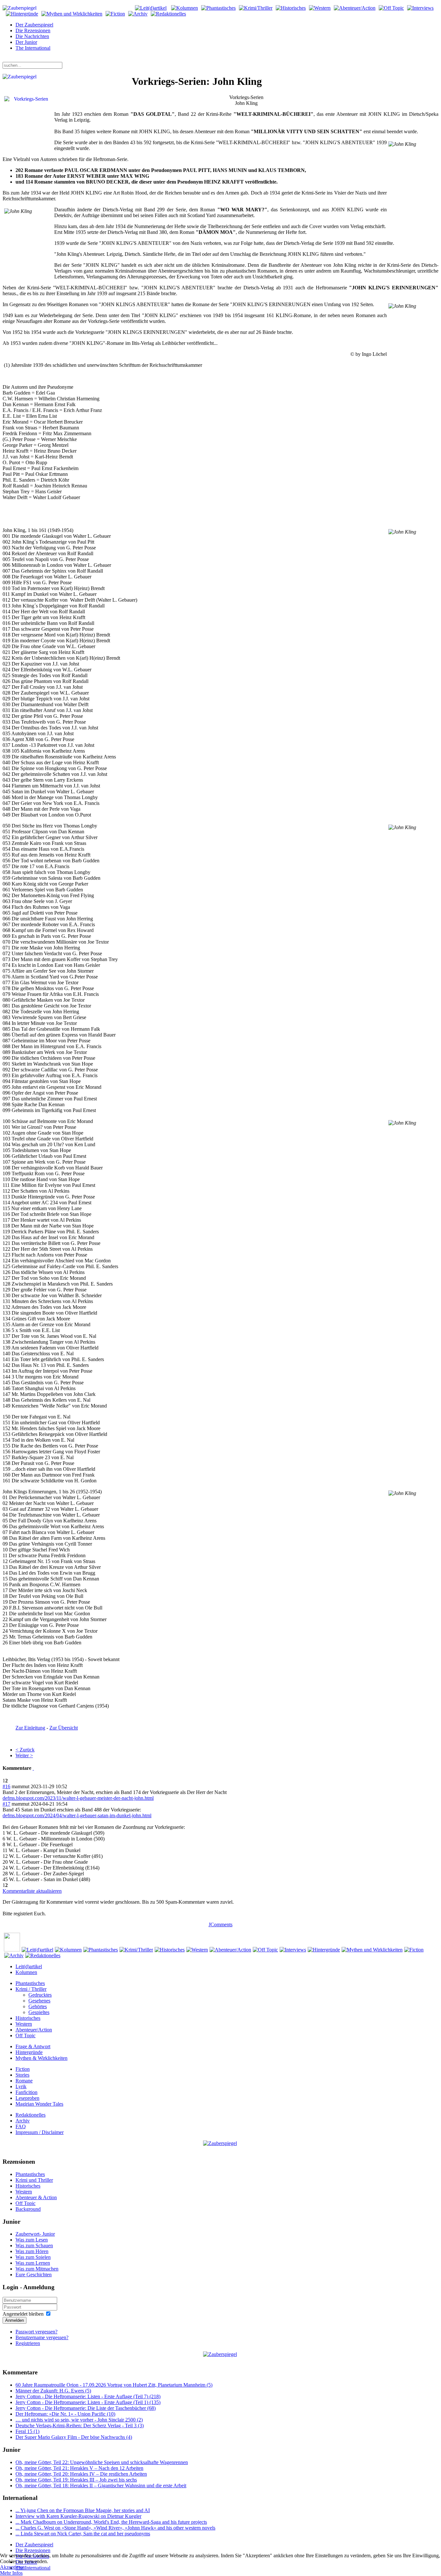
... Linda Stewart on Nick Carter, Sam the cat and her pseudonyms (83, 2534)
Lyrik (21, 2086)
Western (24, 2024)
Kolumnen (26, 1972)
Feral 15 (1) (27, 2431)
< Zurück (25, 1750)
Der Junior (26, 42)
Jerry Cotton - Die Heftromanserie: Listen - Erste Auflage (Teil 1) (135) (88, 2402)
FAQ (21, 2126)
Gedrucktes (40, 1995)
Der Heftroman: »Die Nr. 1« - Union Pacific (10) (65, 2414)
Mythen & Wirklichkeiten (41, 2058)
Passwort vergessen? (36, 2332)
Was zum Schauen (34, 2245)
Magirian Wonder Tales (39, 2104)
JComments (221, 1924)
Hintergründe (29, 2052)
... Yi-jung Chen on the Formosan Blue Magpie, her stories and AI (83, 2510)
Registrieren (28, 2343)
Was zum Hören (32, 2251)
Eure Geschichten (34, 2275)
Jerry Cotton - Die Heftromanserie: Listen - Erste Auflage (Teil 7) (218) (88, 2396)
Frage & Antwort (33, 2046)
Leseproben (27, 2098)
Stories (22, 2075)
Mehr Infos (11, 2573)
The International (33, 48)
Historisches (28, 2018)
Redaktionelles (31, 2115)
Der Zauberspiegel (34, 25)
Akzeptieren (12, 2567)
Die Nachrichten (32, 36)
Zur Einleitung (30, 1728)
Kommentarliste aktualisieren (32, 1891)
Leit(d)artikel (29, 1966)
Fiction (23, 2069)
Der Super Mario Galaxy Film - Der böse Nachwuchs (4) (74, 2437)
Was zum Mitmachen (37, 2269)
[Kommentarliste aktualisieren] (33, 1768)
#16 (6, 1786)
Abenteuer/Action (34, 2030)
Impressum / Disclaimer (40, 2132)
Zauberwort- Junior (35, 2234)
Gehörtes (38, 2006)
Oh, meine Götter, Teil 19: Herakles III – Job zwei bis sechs (76, 2480)
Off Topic (26, 2035)
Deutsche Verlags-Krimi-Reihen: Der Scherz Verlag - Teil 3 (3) (80, 2426)
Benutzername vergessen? (42, 2337)
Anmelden (15, 2320)
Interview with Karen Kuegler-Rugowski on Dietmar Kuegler (78, 2516)
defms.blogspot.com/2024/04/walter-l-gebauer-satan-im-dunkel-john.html (77, 1815)
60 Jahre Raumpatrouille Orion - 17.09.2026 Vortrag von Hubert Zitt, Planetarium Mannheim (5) (114, 2385)
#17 (6, 1804)
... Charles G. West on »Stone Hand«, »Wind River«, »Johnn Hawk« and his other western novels (115, 2528)
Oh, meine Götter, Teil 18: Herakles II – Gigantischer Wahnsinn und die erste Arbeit (101, 2486)
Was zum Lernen (33, 2263)
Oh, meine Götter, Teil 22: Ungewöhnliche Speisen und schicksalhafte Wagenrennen (102, 2462)
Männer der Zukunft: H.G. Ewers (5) (53, 2391)
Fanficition (26, 2092)
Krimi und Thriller (34, 2180)
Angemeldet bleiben (23, 2314)
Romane (24, 2081)
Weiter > (24, 1755)
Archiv (23, 2121)
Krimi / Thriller (31, 1989)
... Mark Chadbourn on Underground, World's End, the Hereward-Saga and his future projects (111, 2522)
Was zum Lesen (32, 2240)
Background (28, 2209)
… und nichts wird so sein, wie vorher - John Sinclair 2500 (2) (79, 2420)
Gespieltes (39, 2012)
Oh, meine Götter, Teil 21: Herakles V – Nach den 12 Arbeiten (79, 2468)
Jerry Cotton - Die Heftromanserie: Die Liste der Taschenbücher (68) (86, 2408)
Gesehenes (39, 2001)
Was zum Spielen (33, 2257)
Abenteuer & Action (36, 2197)
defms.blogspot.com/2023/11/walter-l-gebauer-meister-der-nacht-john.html (78, 1798)
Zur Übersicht (64, 1728)
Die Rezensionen (33, 30)
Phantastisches (30, 1983)
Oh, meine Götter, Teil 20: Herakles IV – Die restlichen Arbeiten (81, 2474)
